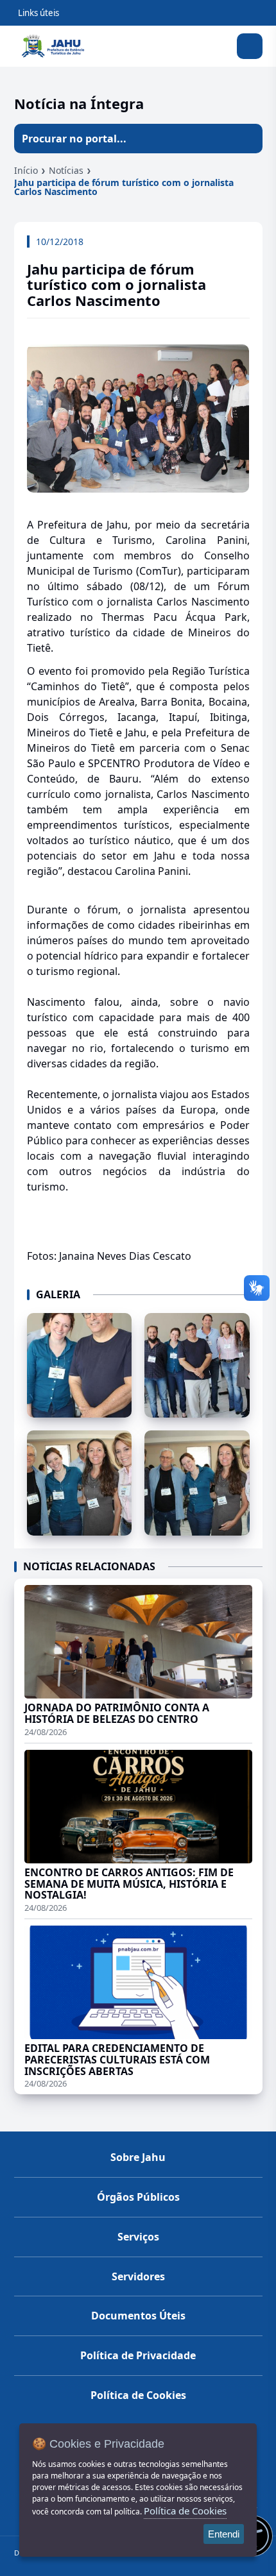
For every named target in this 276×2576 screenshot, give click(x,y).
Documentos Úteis (138, 2316)
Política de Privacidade (138, 2355)
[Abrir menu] (250, 46)
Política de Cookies (138, 2395)
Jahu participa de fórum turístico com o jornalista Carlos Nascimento (124, 187)
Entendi (224, 2534)
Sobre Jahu (138, 2157)
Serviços (138, 2237)
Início (26, 170)
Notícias (66, 170)
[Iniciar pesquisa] (248, 139)
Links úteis (39, 13)
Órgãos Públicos (138, 2197)
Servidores (138, 2276)
